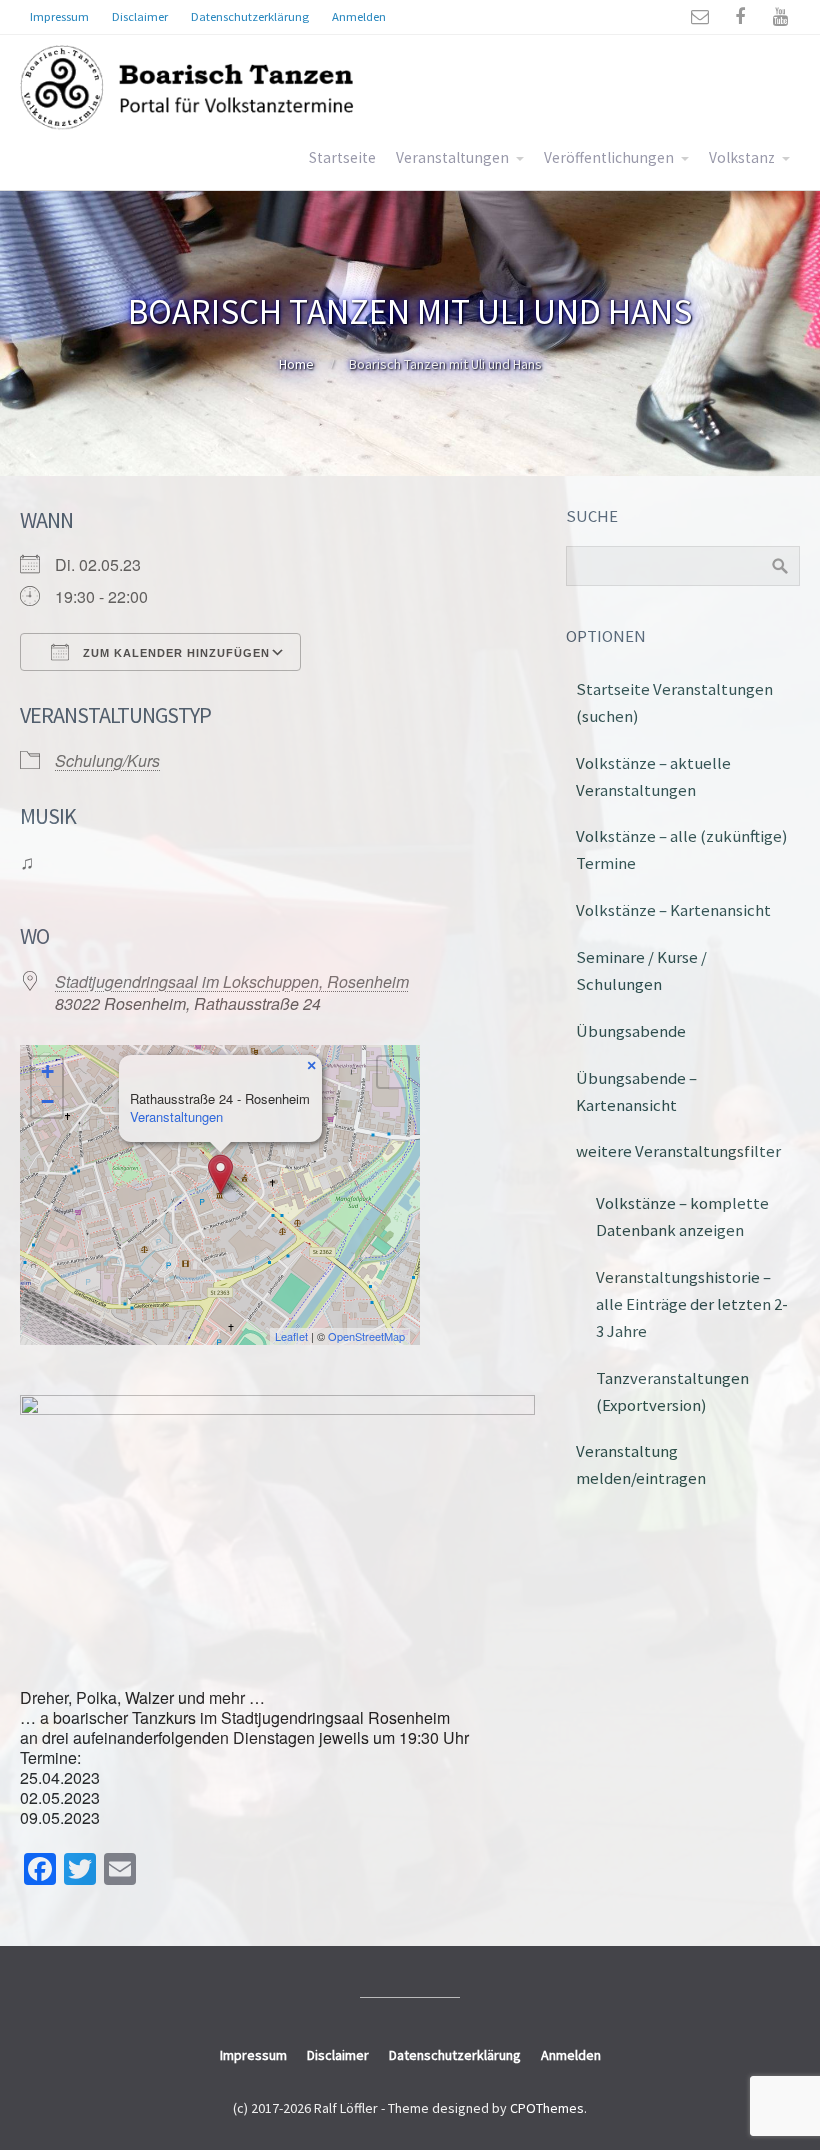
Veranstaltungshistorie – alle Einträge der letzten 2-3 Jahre (692, 1304)
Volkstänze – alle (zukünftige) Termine (682, 849)
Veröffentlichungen (609, 157)
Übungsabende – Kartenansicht (636, 1091)
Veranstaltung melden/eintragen (641, 1464)
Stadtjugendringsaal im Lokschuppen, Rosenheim (232, 981)
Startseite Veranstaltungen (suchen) (674, 702)
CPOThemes (547, 2108)
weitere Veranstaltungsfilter (678, 1151)
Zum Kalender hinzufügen (174, 653)
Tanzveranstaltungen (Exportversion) (672, 1391)
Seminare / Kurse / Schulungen (641, 970)
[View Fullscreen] (393, 1072)
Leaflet (291, 1336)
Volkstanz (742, 157)
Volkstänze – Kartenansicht (673, 910)
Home (296, 364)
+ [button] (47, 1071)
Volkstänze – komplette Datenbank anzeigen (682, 1216)
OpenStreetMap (366, 1336)
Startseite (342, 157)
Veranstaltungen (452, 157)
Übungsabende (631, 1031)
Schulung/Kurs (107, 760)
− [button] (47, 1101)
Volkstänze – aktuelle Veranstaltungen (653, 776)
